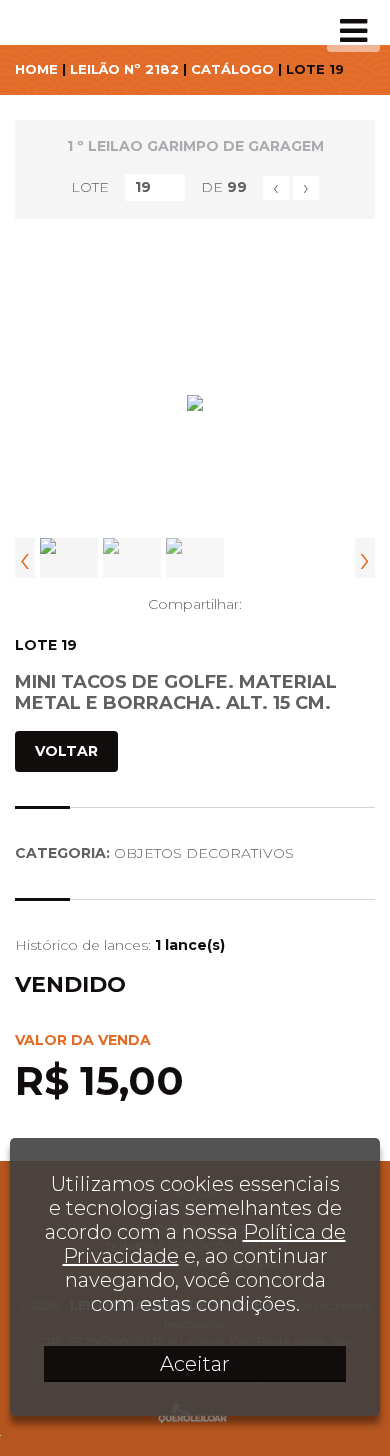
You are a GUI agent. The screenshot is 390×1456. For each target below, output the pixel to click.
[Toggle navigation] (353, 31)
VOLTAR (66, 751)
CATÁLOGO (232, 69)
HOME (36, 69)
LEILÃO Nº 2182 (124, 69)
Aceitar (195, 1364)
